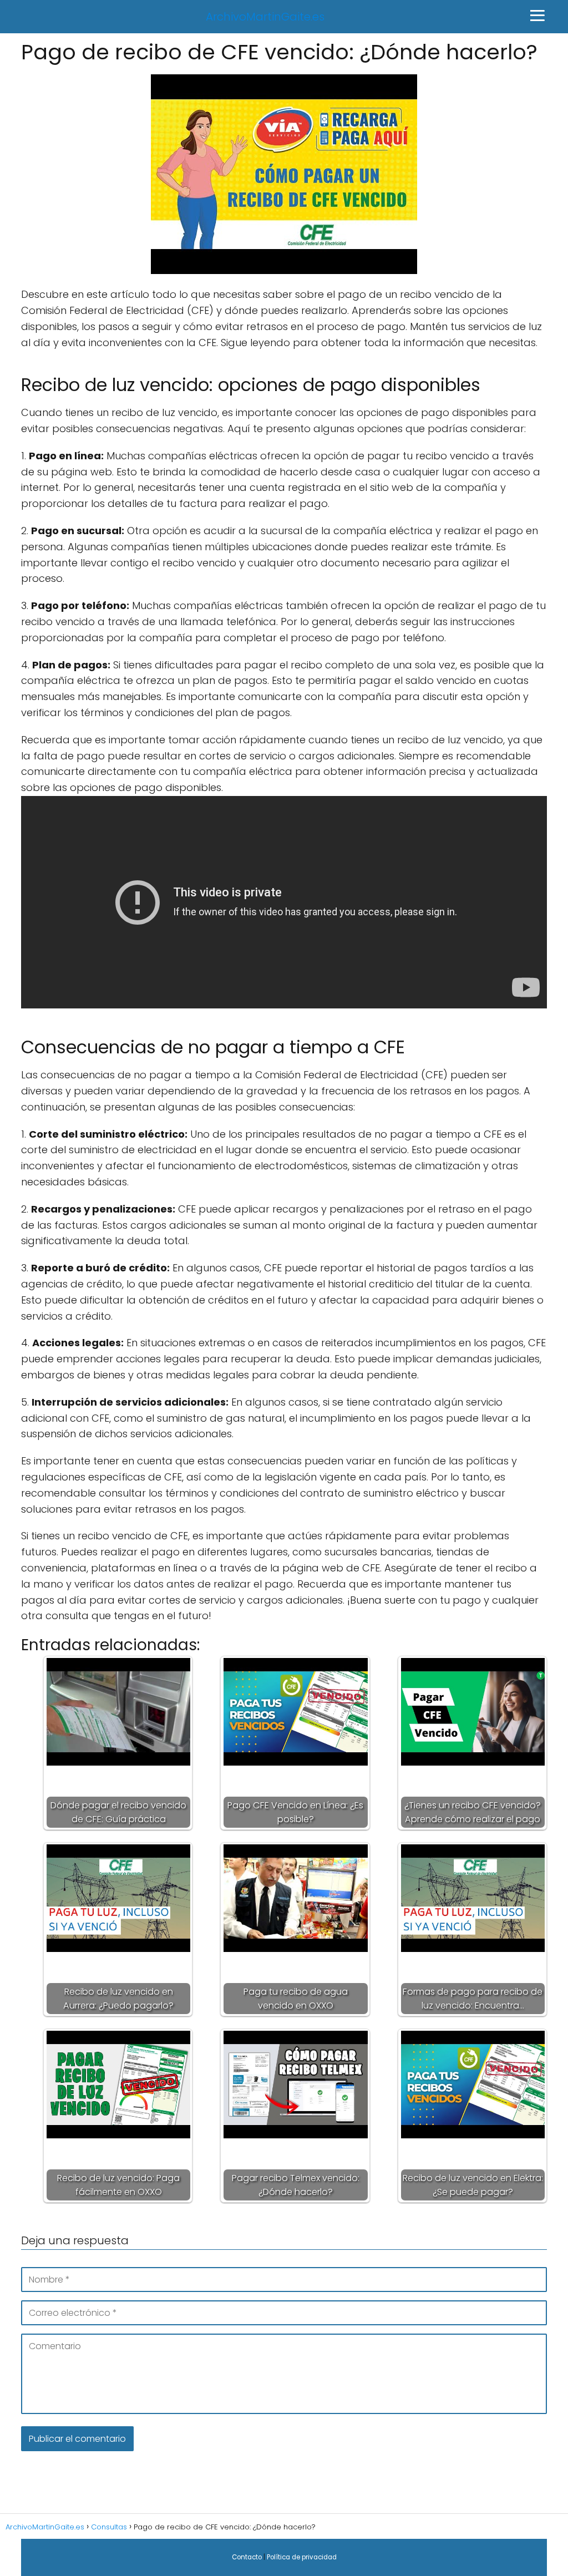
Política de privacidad (302, 2557)
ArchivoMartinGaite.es (265, 17)
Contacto (247, 2557)
